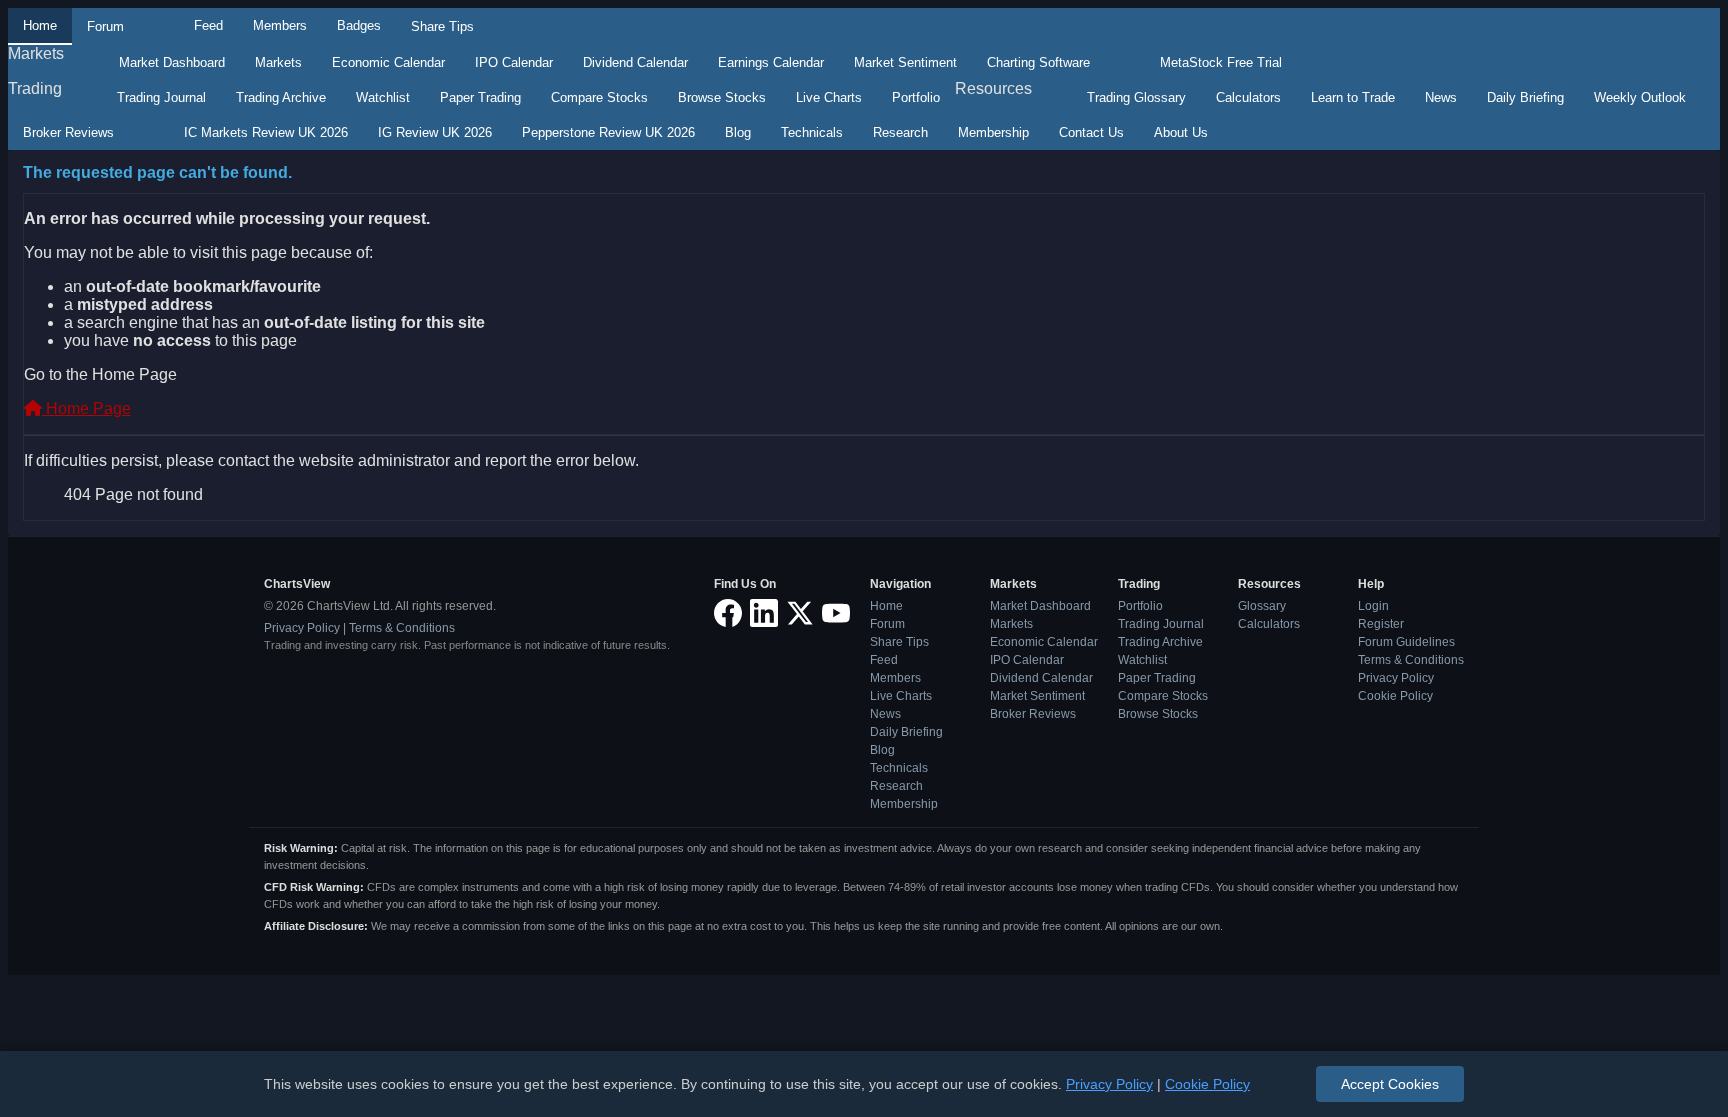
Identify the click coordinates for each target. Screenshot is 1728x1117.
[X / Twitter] (800, 614)
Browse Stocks (722, 97)
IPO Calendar (514, 62)
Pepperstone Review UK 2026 (608, 132)
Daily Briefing (1525, 97)
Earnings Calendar (771, 62)
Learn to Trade (1353, 97)
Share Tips (442, 26)
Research (900, 132)
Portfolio (916, 97)
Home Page (86, 408)
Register (1381, 624)
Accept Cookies (1390, 1084)
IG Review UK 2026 (435, 132)
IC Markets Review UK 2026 (266, 132)
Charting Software (1038, 62)
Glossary (1262, 606)
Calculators (1248, 97)
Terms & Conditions (402, 628)
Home (40, 25)
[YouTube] (836, 614)
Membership (993, 132)
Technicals (812, 132)
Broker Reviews (68, 132)
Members (280, 25)
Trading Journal (161, 97)
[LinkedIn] (764, 614)
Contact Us (1091, 132)
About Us (1181, 132)
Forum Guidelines (1406, 642)
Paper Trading (480, 97)
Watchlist (383, 97)
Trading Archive (281, 97)
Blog (738, 132)
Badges (359, 25)
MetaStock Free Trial (1221, 62)
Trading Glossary (1136, 97)
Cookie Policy (1395, 696)
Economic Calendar (388, 62)
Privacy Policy (302, 628)
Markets (36, 53)
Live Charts (829, 97)
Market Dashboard (172, 62)
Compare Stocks (599, 97)
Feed (208, 25)
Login (1373, 606)
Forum (105, 26)
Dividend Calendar (635, 62)
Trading (35, 88)
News (1441, 97)
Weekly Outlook (1640, 97)
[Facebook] (728, 614)
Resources (993, 88)
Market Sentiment (905, 62)
